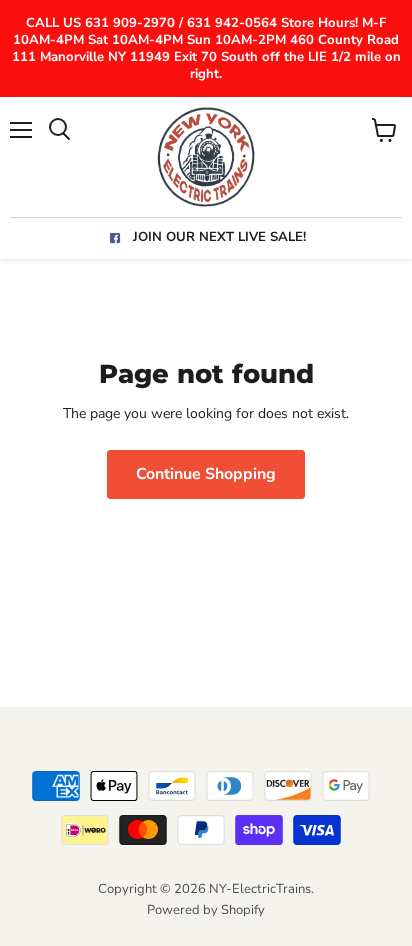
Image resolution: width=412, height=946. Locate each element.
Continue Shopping (206, 474)
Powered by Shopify (206, 910)
